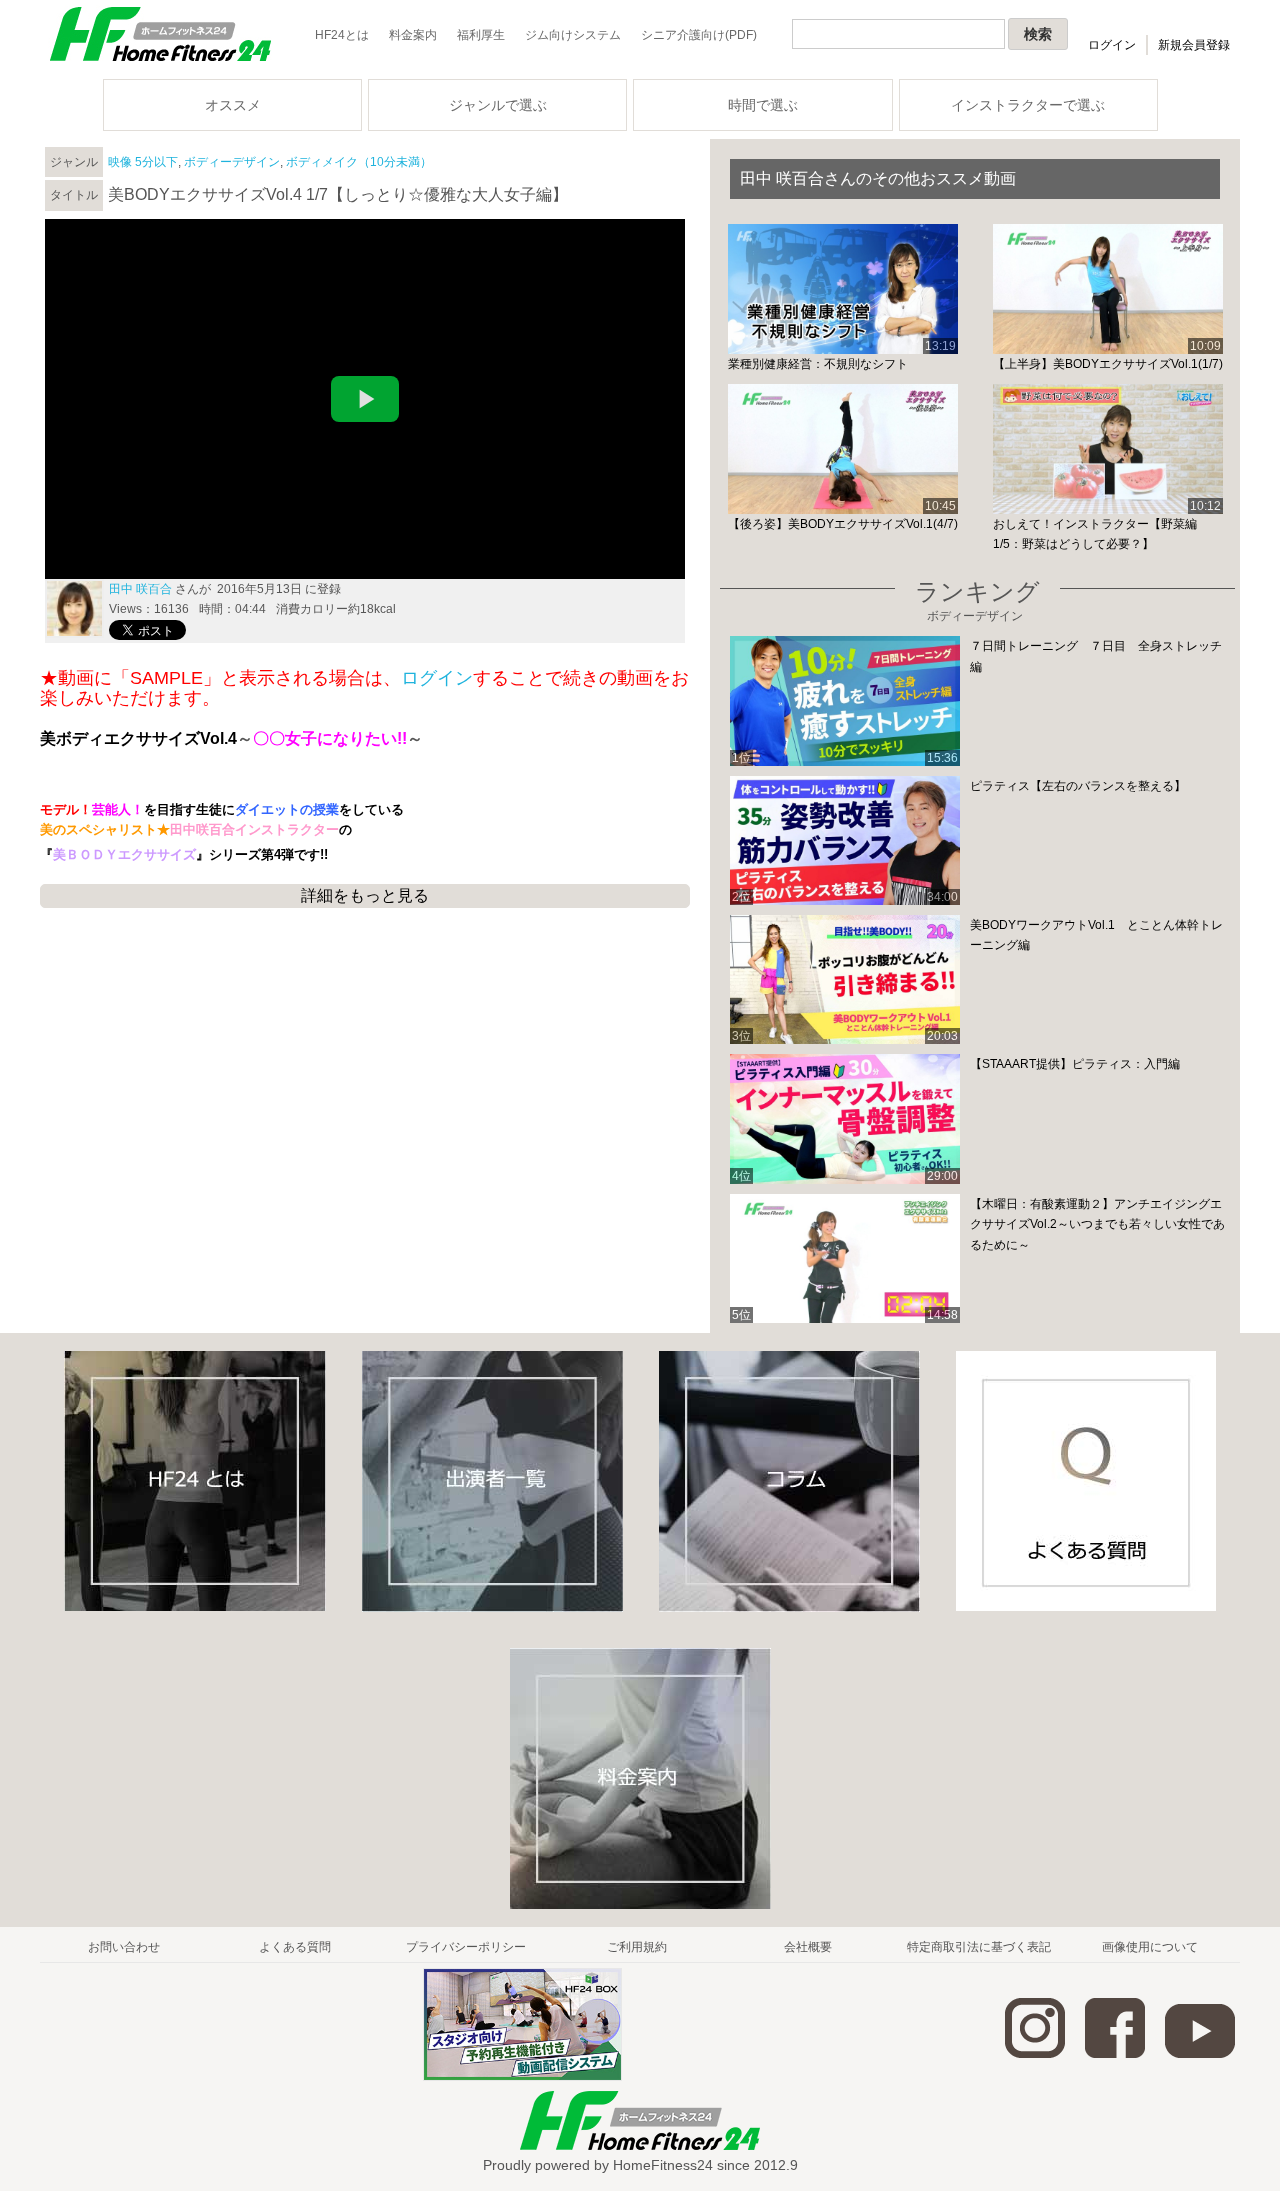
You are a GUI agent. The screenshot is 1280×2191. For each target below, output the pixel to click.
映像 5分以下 (143, 162)
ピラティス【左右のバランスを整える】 (1078, 786)
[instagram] (1035, 2054)
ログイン (1112, 45)
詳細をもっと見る (365, 895)
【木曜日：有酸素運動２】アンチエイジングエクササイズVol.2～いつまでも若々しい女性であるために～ (1097, 1224)
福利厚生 (481, 35)
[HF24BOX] (522, 2077)
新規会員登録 (1194, 45)
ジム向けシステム (573, 35)
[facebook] (1115, 2054)
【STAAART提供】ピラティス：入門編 (1075, 1064)
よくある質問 (295, 1947)
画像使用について (1150, 1947)
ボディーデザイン (232, 162)
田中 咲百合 (140, 589)
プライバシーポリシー (466, 1947)
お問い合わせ (124, 1947)
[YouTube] (1200, 2054)
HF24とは (342, 35)
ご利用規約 (637, 1947)
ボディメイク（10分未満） (359, 162)
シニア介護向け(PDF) (699, 35)
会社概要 (808, 1947)
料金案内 (413, 35)
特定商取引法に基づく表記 (979, 1947)
